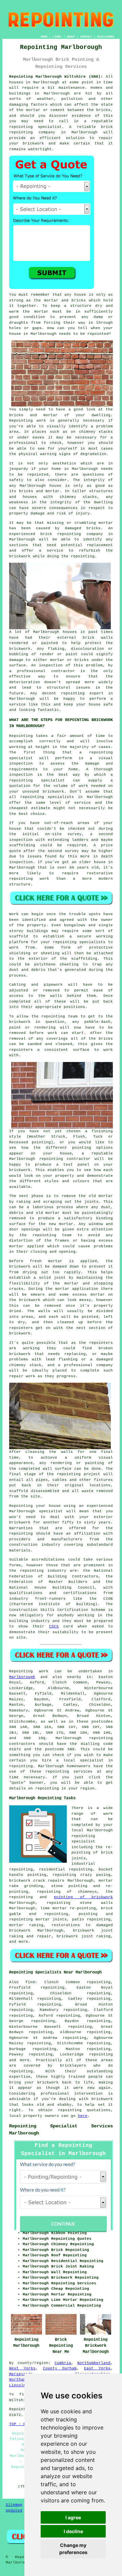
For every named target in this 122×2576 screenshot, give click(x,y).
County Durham (60, 2368)
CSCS (54, 1626)
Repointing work (28, 421)
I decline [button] (73, 2531)
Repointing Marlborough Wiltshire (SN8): (56, 77)
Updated (14, 2511)
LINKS (57, 37)
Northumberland (94, 2363)
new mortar (61, 1224)
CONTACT (86, 37)
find (30, 1982)
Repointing (21, 1671)
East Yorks (97, 2368)
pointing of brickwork (83, 1897)
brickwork (102, 2099)
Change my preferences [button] (73, 2549)
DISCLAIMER (106, 37)
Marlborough (22, 1677)
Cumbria (63, 2363)
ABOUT (71, 37)
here (83, 2116)
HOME (44, 37)
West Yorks (22, 2368)
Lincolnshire (23, 2385)
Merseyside (21, 2374)
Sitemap (14, 2505)
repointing (101, 1738)
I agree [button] (73, 2517)
